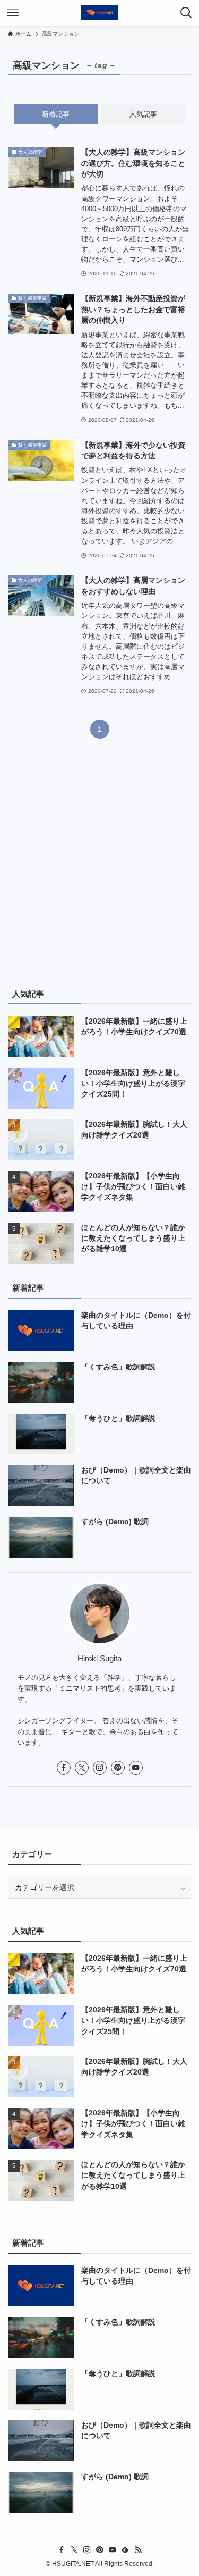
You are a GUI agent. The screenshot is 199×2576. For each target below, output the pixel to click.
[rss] (138, 2550)
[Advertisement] (99, 869)
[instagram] (100, 1768)
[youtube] (136, 1768)
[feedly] (125, 2550)
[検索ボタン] (186, 13)
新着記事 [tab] (56, 114)
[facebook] (64, 1768)
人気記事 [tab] (143, 114)
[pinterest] (118, 1768)
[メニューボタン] (13, 13)
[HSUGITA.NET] (100, 13)
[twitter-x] (82, 1768)
